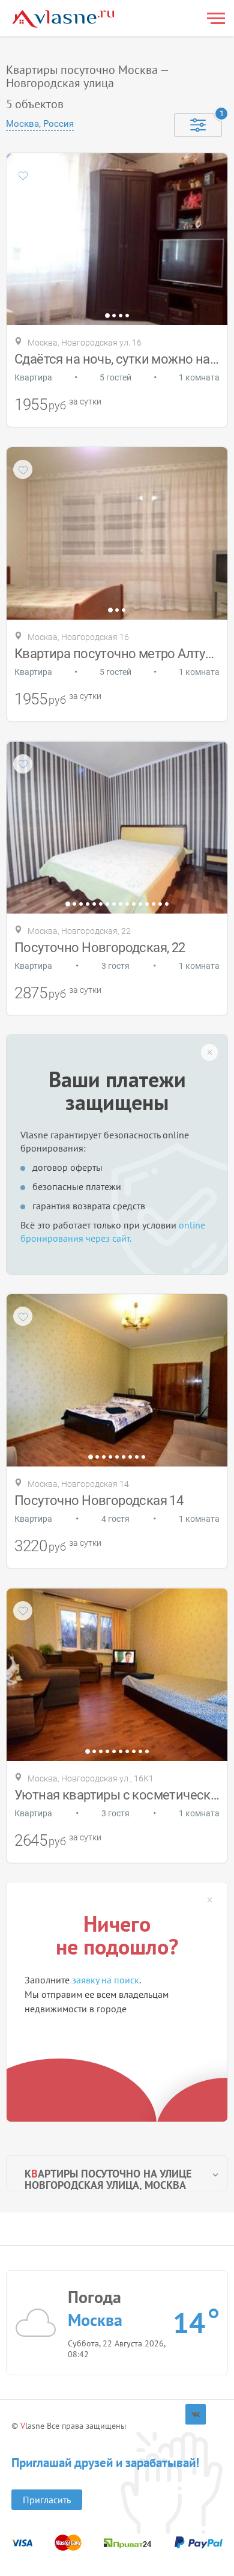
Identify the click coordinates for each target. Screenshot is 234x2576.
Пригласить (47, 2500)
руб (57, 405)
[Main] (63, 19)
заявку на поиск (106, 1980)
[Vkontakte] (196, 2414)
